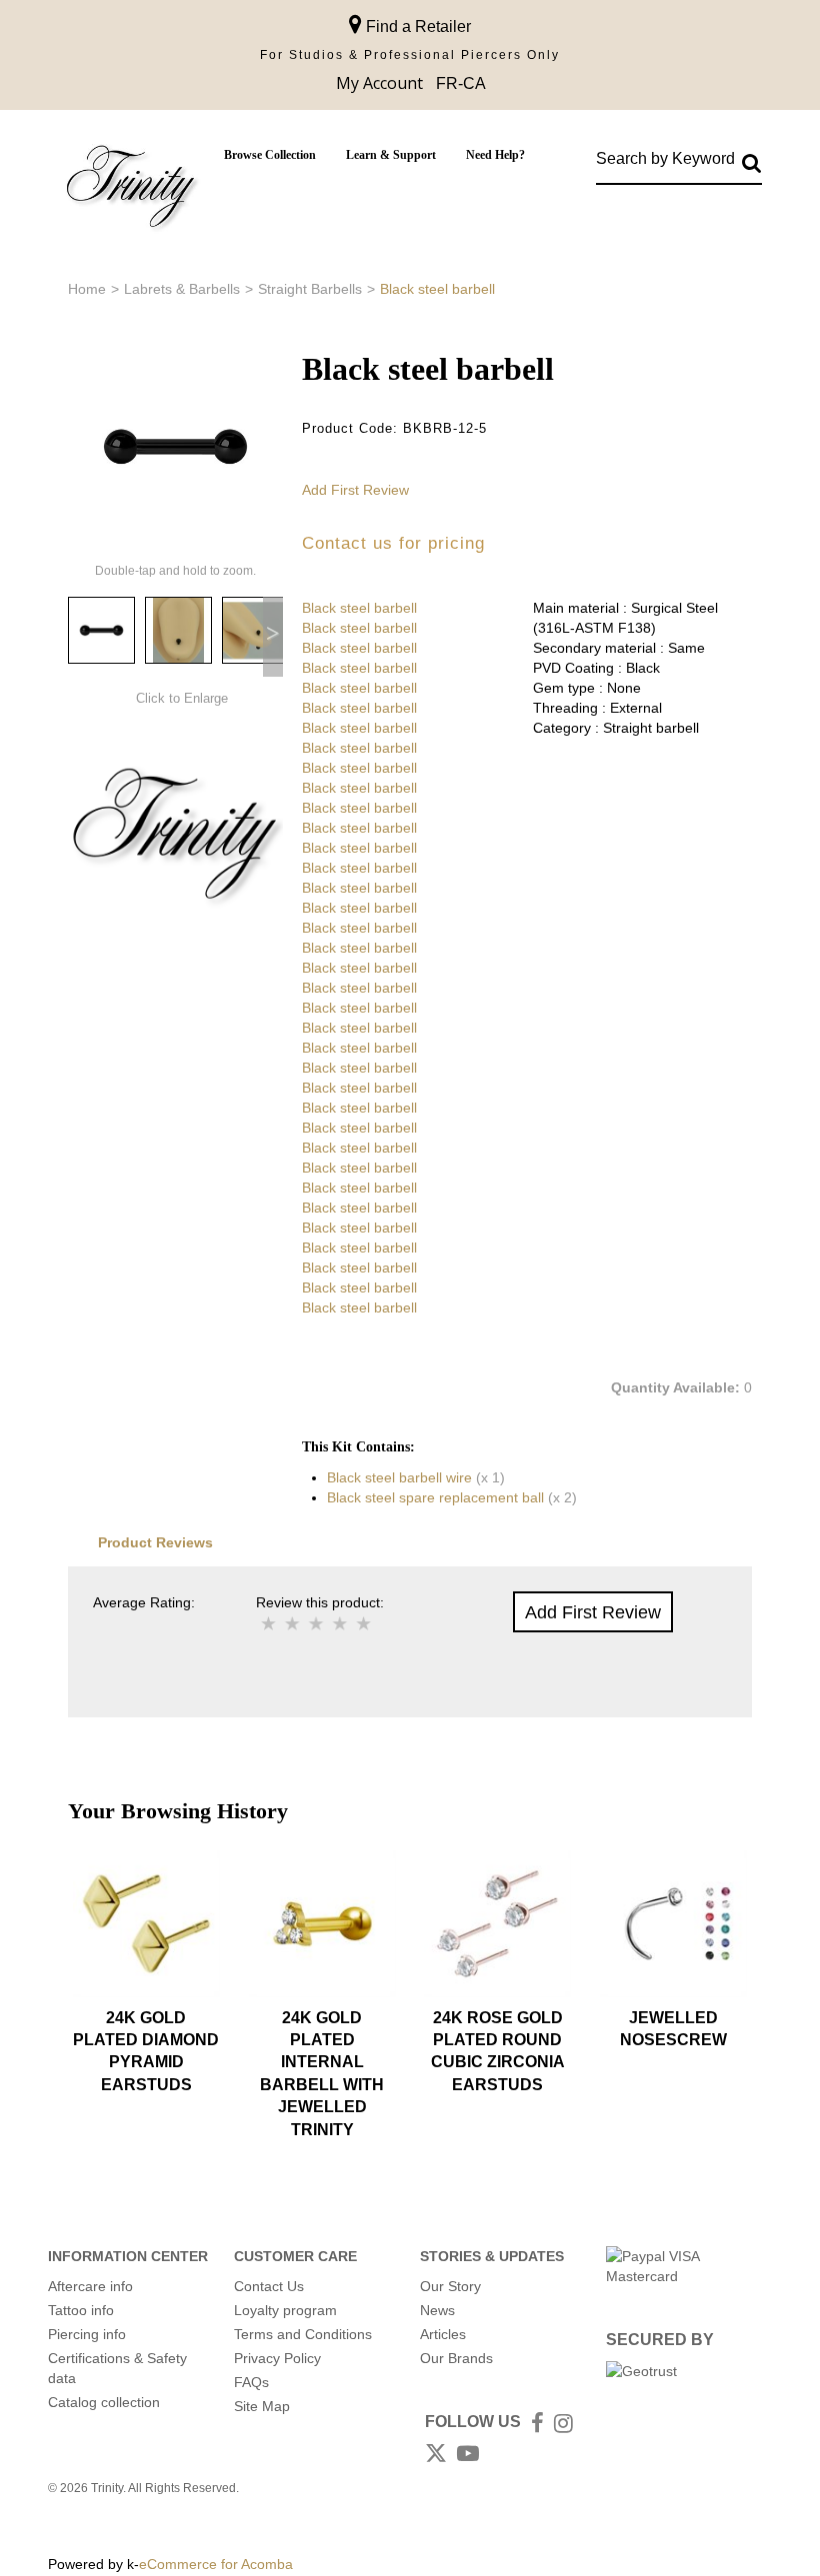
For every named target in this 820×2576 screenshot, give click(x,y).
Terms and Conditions (303, 2334)
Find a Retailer (416, 26)
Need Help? (495, 155)
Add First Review (355, 490)
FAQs (251, 2382)
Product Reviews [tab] (155, 1542)
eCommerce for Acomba (216, 2564)
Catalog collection (104, 2402)
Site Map (262, 2406)
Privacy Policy (277, 2358)
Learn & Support (391, 155)
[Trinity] (131, 190)
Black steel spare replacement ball (435, 1497)
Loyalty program (285, 2310)
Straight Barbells (310, 289)
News (437, 2310)
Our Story (450, 2286)
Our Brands (456, 2358)
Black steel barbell (359, 608)
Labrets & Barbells (182, 289)
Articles (443, 2334)
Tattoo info (81, 2310)
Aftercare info (90, 2286)
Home (87, 289)
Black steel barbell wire (399, 1477)
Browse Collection (270, 155)
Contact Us (269, 2286)
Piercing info (87, 2334)
